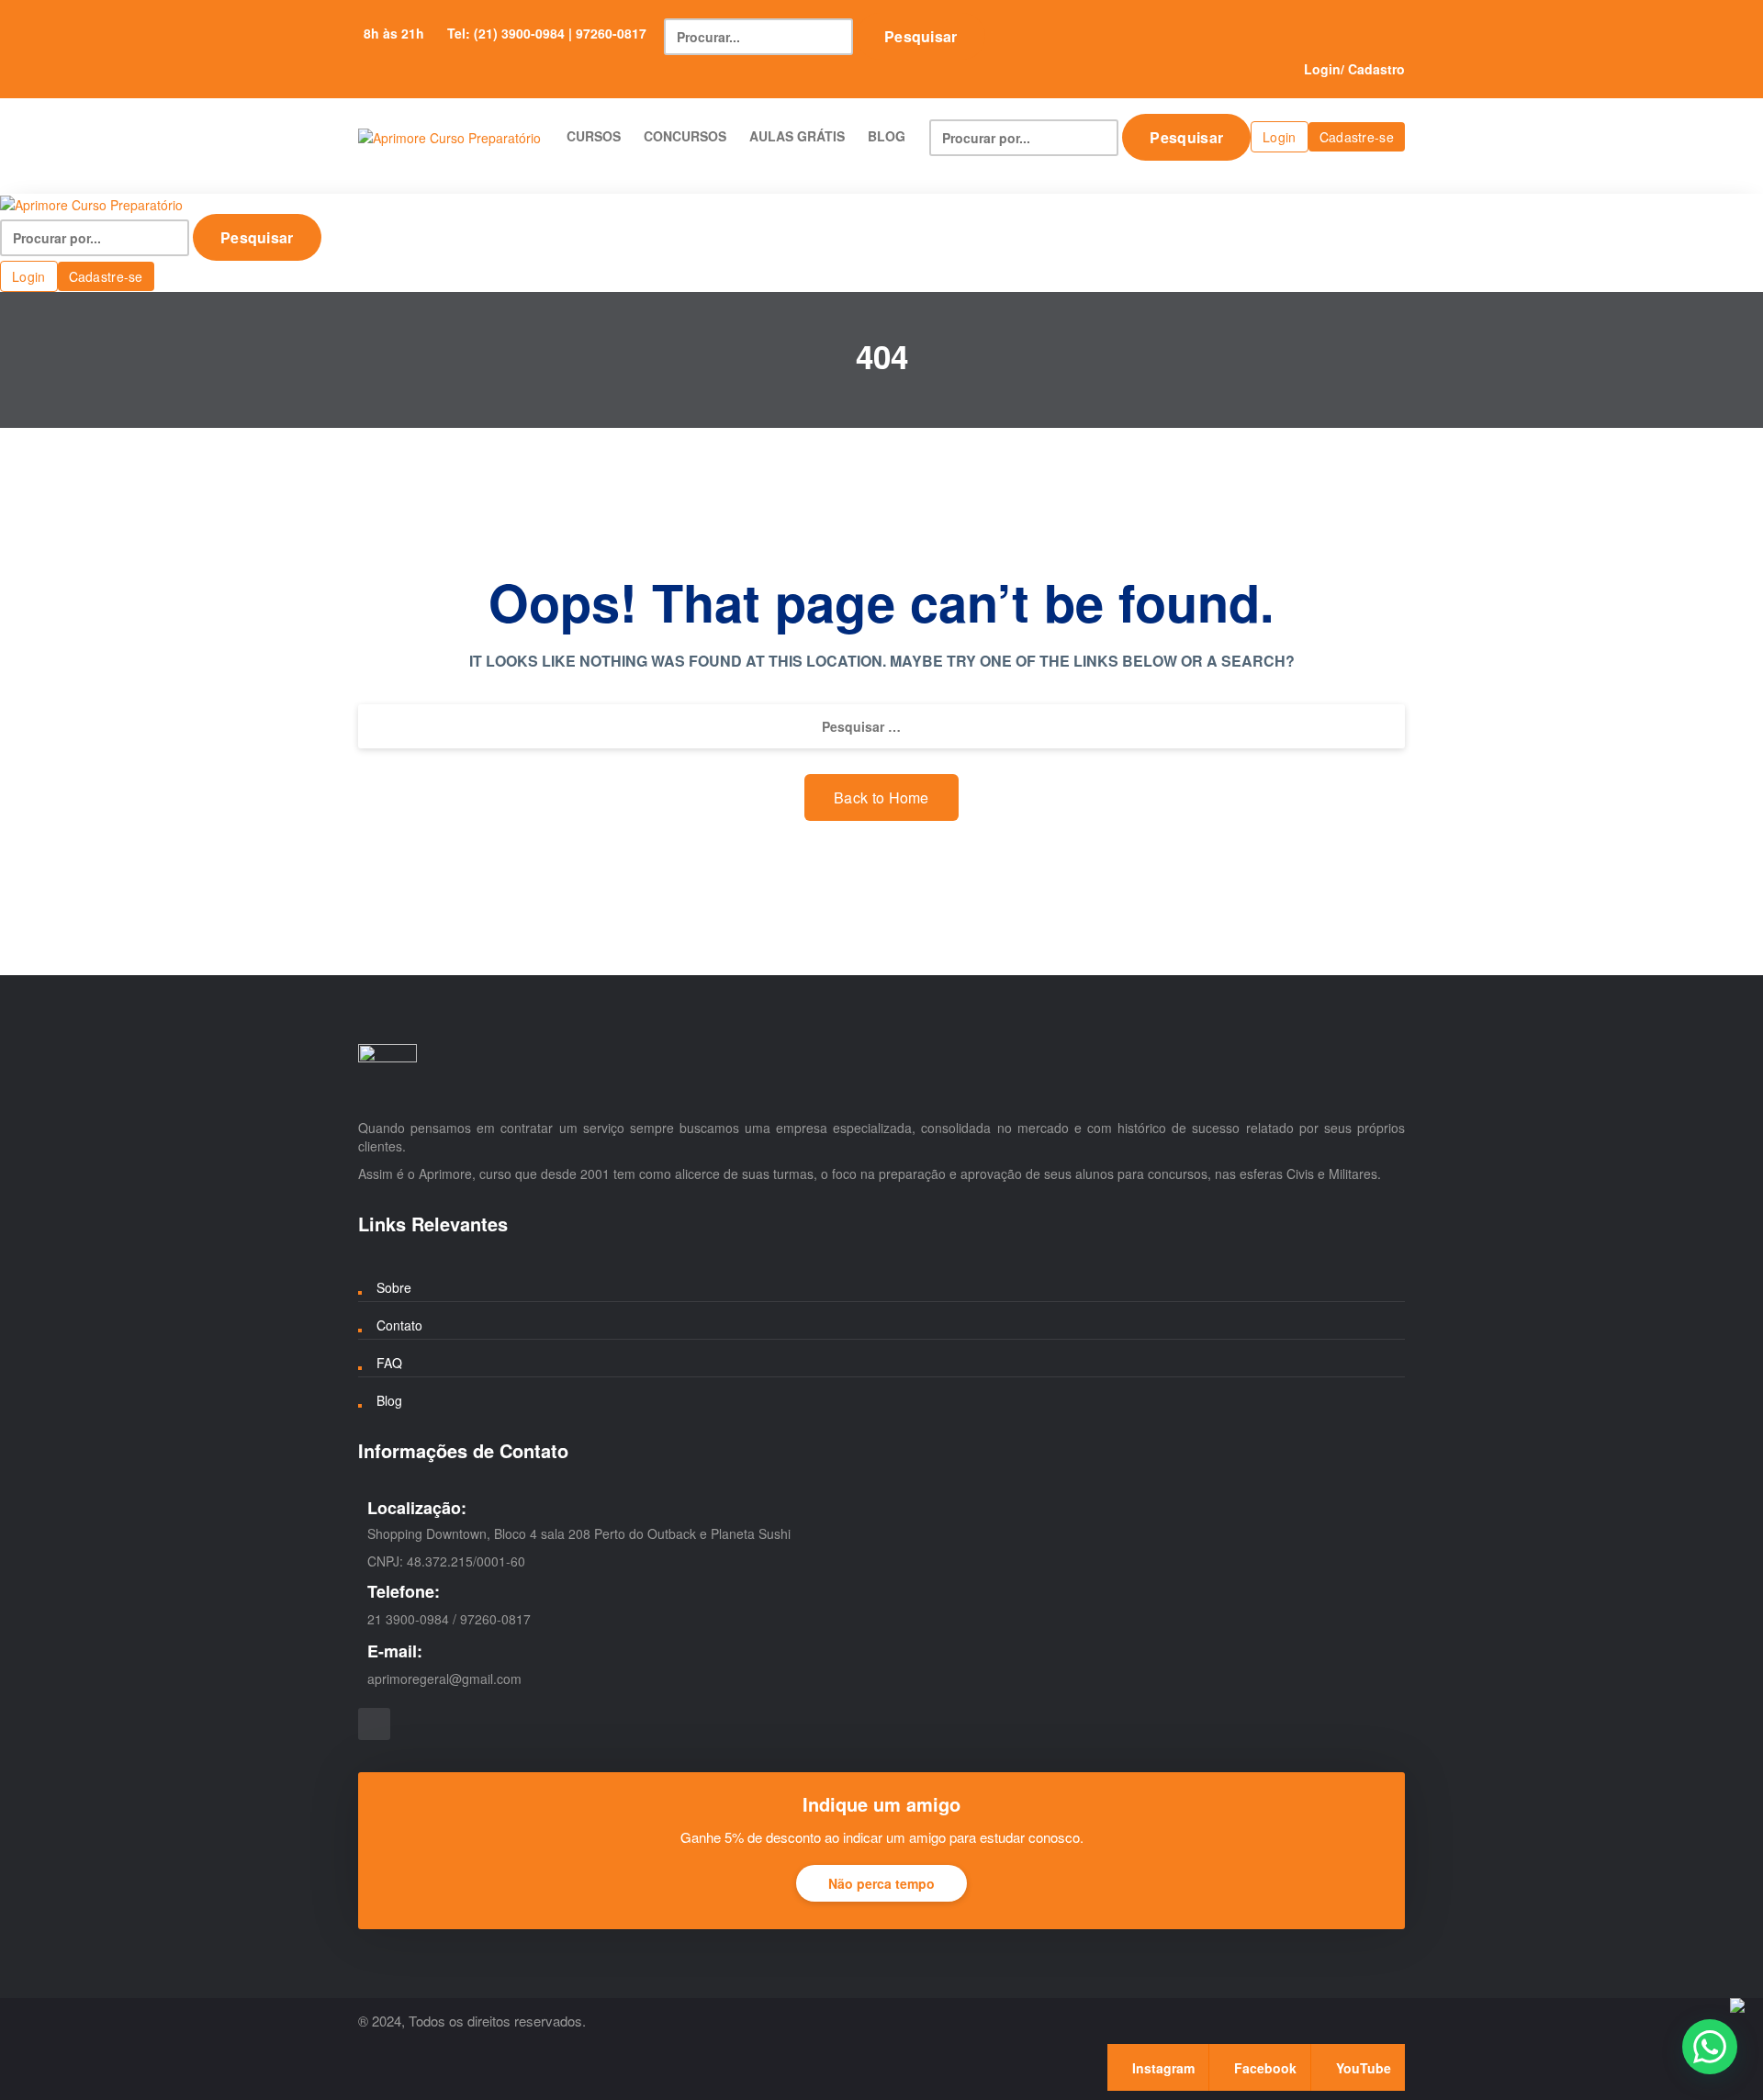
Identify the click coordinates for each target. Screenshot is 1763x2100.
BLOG (887, 136)
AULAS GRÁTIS (797, 136)
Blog (389, 1400)
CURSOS (594, 136)
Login (1322, 69)
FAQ (389, 1363)
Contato (399, 1325)
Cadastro (1376, 69)
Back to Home (881, 797)
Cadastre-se (1357, 137)
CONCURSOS (685, 136)
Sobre (394, 1287)
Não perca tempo (881, 1883)
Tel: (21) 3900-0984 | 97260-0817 (547, 33)
